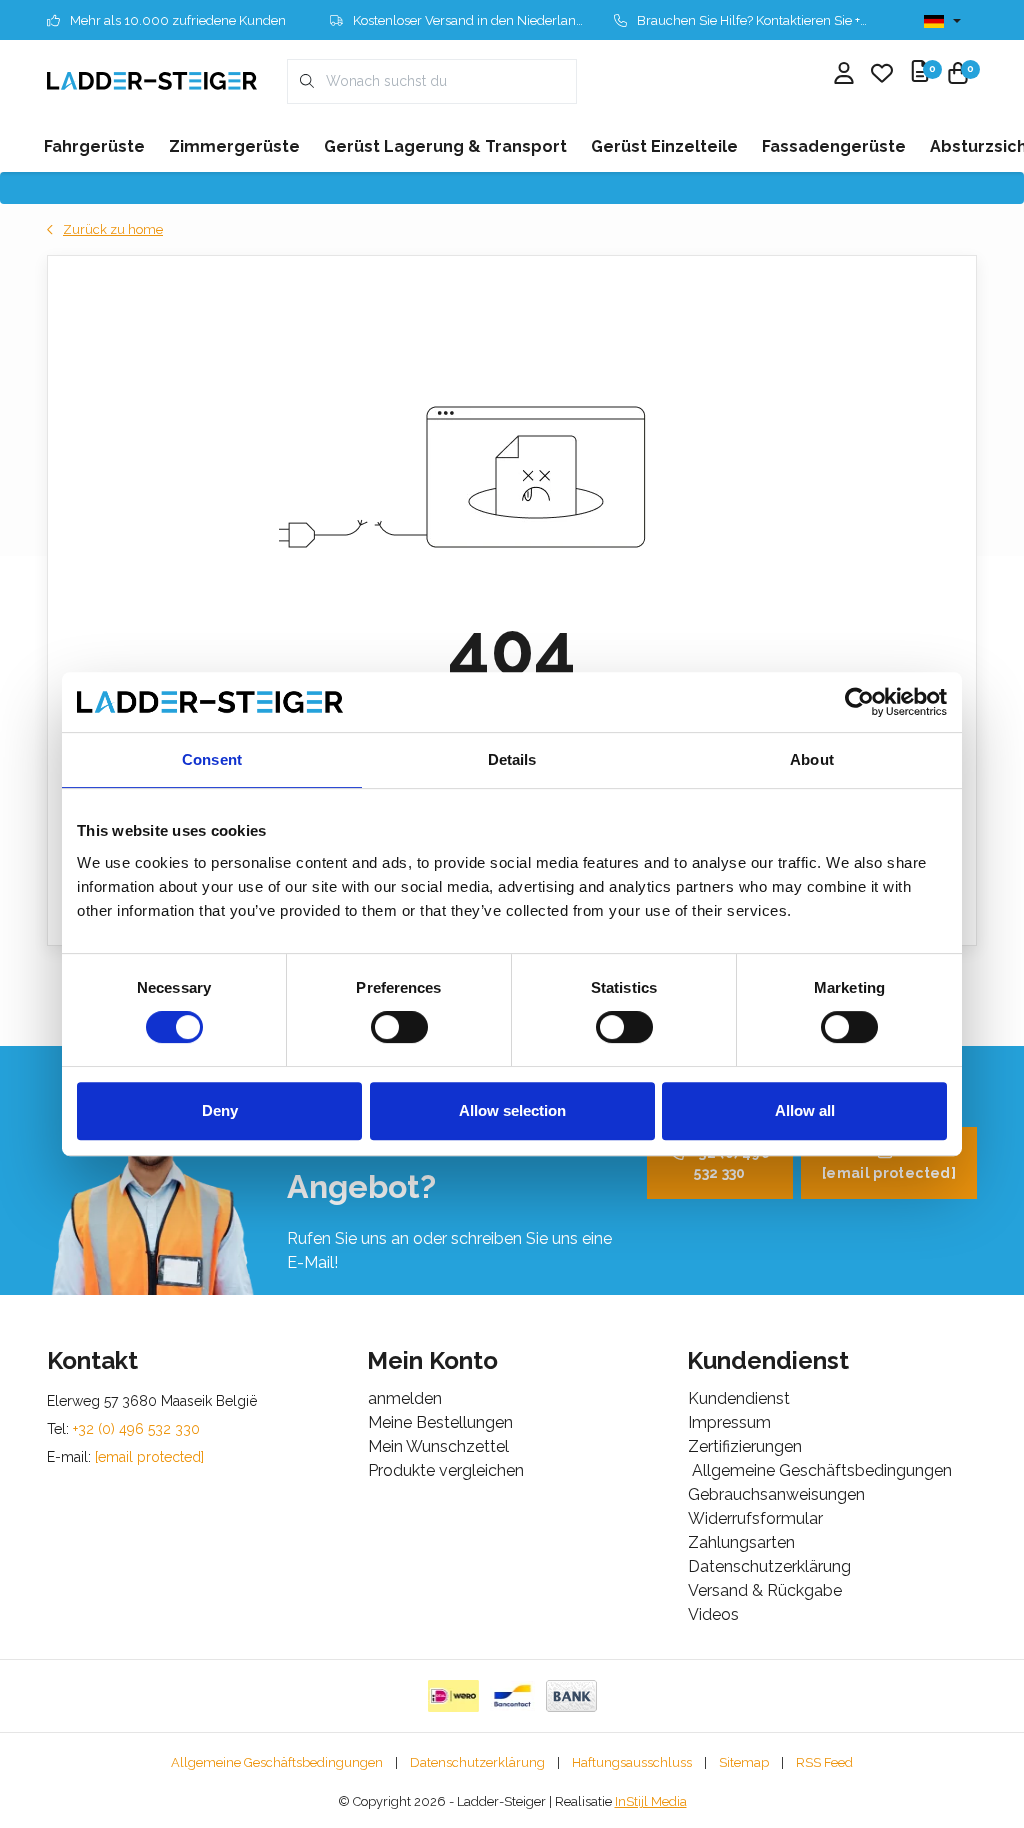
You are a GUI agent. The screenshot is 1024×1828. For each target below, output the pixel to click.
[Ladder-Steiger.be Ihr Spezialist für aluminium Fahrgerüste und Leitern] (152, 80)
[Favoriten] (882, 75)
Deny (220, 1110)
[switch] (399, 1027)
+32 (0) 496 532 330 (731, 1163)
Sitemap (744, 1762)
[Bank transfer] (571, 1696)
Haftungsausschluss (632, 1762)
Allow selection (512, 1110)
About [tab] (812, 759)
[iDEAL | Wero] (453, 1696)
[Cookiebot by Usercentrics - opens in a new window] (859, 702)
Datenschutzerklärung (477, 1762)
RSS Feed (824, 1762)
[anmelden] (844, 75)
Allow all (805, 1110)
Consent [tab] (212, 759)
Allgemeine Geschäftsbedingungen (277, 1762)
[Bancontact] (512, 1696)
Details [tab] (512, 759)
